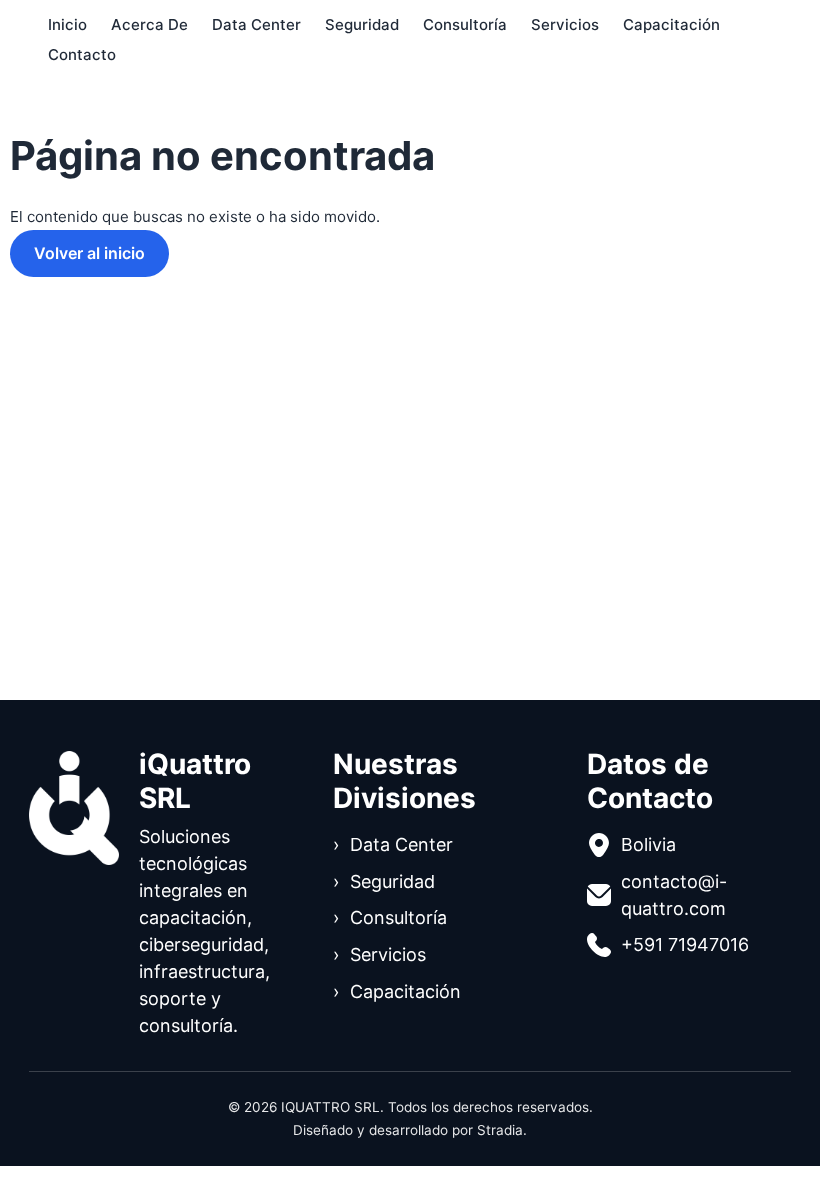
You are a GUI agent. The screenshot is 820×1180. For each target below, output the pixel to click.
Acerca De (149, 24)
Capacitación (671, 24)
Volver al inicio (89, 253)
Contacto (82, 54)
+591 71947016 (685, 944)
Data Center (256, 24)
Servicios (565, 24)
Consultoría (465, 24)
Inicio (67, 24)
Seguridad (362, 24)
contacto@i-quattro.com (674, 895)
